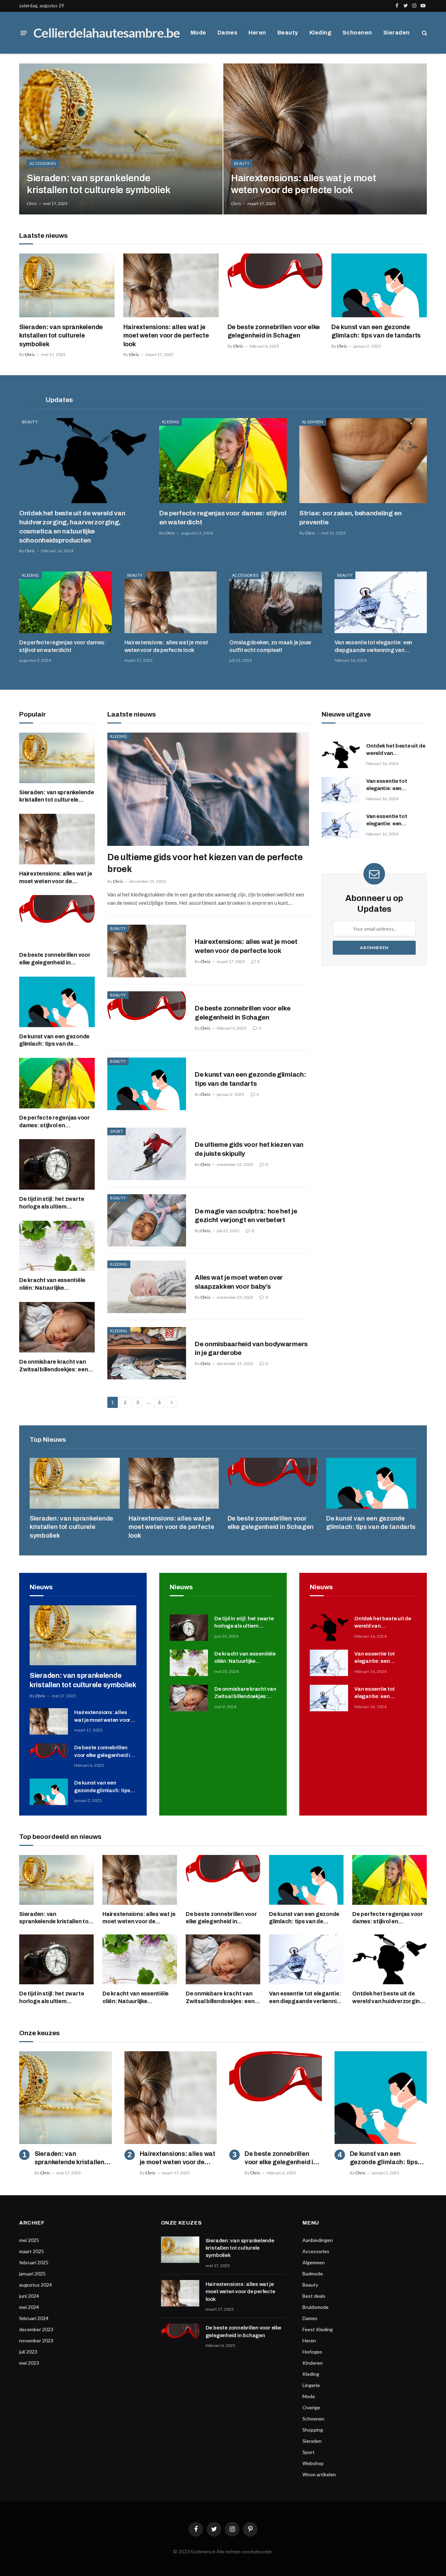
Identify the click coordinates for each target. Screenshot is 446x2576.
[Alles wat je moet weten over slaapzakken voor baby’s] (147, 1287)
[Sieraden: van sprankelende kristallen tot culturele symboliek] (121, 139)
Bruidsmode (316, 2307)
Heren (257, 33)
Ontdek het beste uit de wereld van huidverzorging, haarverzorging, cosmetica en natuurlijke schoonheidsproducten (72, 526)
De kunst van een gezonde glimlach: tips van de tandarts (376, 331)
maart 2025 (32, 2251)
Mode (198, 33)
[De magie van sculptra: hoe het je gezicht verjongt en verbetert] (147, 1221)
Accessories (43, 163)
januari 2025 (32, 2274)
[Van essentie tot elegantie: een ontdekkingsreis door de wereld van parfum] (341, 790)
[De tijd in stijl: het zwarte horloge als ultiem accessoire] (57, 1164)
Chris (32, 203)
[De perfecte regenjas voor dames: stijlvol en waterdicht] (223, 461)
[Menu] (24, 33)
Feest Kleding (318, 2329)
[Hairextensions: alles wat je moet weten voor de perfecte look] (325, 139)
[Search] (424, 33)
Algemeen (313, 422)
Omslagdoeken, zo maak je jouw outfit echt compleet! (270, 646)
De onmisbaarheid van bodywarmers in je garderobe (251, 1348)
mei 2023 (29, 2363)
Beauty (288, 33)
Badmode (313, 2274)
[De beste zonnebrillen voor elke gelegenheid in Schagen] (275, 285)
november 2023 (36, 2340)
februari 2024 (34, 2318)
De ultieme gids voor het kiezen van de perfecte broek (205, 863)
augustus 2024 (36, 2285)
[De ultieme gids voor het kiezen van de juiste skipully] (147, 1154)
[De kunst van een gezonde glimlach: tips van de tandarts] (379, 285)
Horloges (312, 2352)
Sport (117, 1131)
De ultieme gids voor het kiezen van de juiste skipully (249, 1149)
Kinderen (313, 2363)
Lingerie (311, 2385)
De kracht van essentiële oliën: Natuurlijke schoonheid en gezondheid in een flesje (55, 1285)
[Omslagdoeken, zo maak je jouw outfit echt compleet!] (276, 602)
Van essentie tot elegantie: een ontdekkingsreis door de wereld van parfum (393, 785)
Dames (227, 33)
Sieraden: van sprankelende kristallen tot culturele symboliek (99, 184)
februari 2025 (34, 2262)
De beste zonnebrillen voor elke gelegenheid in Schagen (274, 331)
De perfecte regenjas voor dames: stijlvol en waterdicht (223, 518)
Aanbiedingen (318, 2240)
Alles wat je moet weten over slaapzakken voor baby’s (239, 1282)
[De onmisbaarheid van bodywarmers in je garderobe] (147, 1353)
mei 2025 (29, 2240)
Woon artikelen (319, 2474)
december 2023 (36, 2329)
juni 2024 (29, 2296)
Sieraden (397, 33)
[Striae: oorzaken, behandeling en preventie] (363, 461)
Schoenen (357, 33)
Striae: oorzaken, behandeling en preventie (351, 518)
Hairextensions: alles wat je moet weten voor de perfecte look (303, 184)
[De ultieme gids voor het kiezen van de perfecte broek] (208, 789)
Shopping (313, 2430)
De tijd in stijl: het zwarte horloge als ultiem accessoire (52, 1203)
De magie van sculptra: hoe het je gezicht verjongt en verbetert (246, 1216)
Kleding (320, 33)
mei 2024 (29, 2307)
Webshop (313, 2463)
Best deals (314, 2296)
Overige (311, 2407)
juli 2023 (28, 2352)
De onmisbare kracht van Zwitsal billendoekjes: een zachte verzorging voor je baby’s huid (54, 1366)
